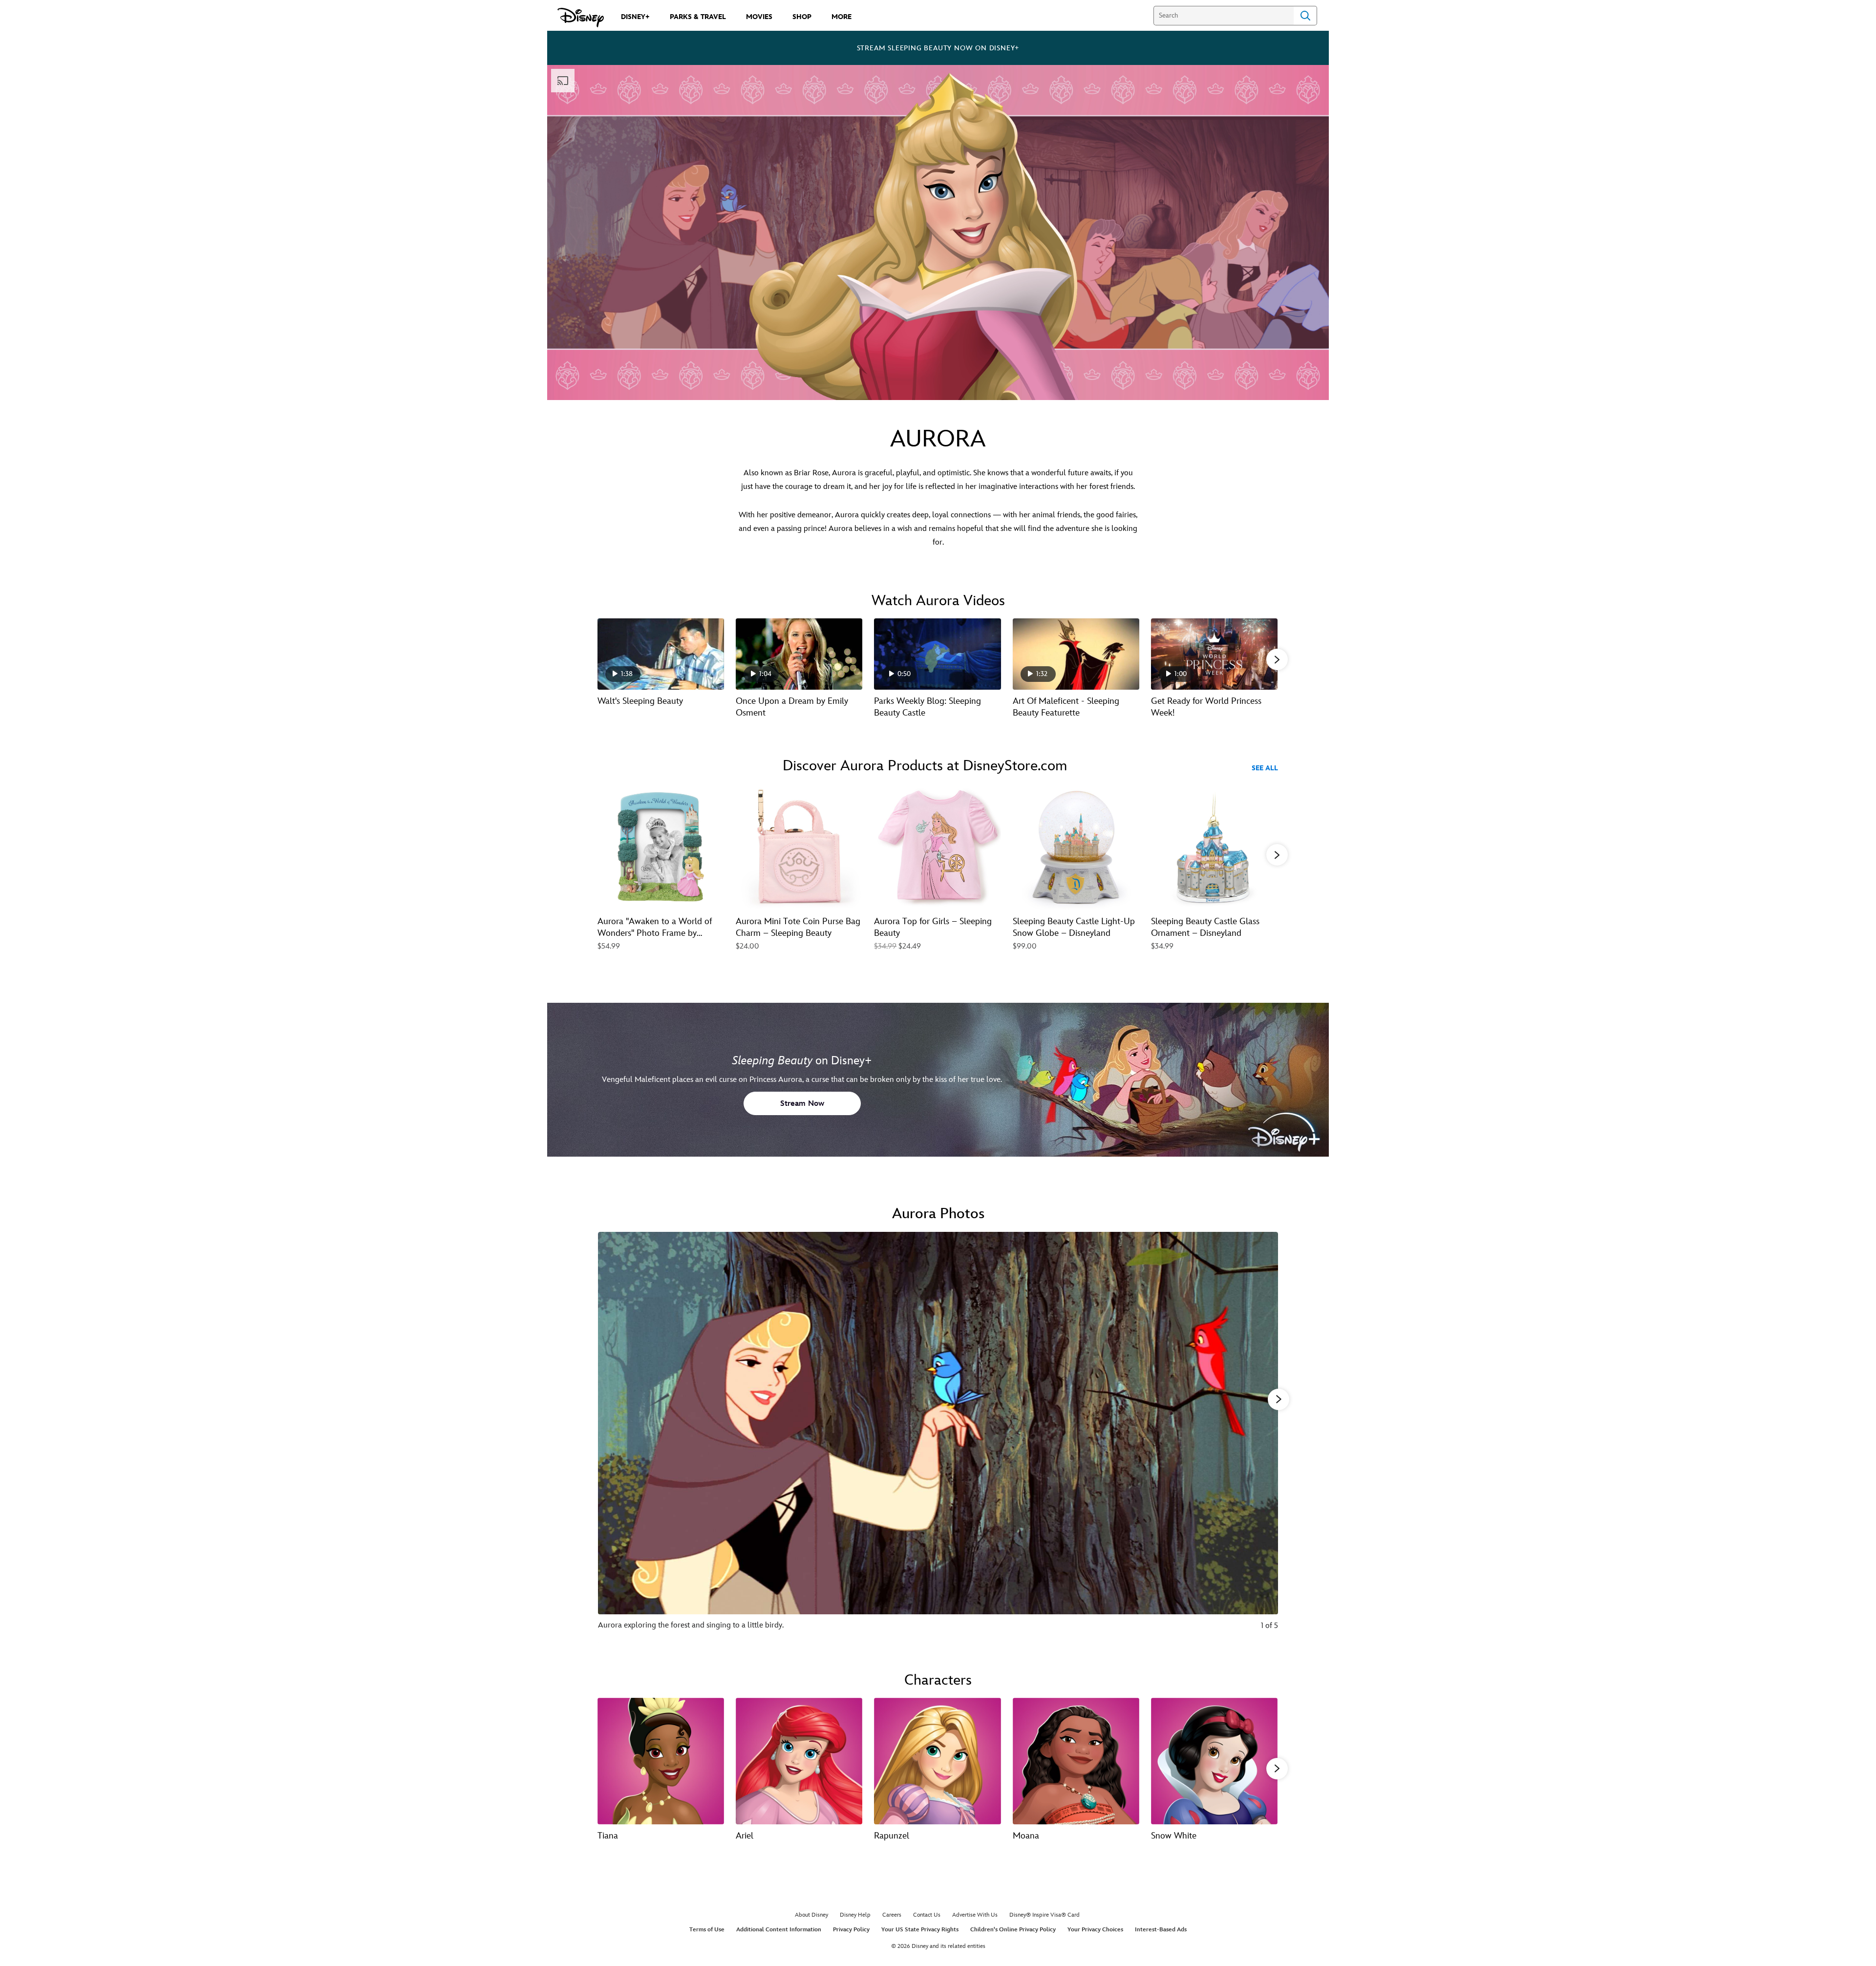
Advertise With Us (975, 1915)
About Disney (811, 1915)
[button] (1277, 659)
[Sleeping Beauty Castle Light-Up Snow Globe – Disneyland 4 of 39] (1076, 847)
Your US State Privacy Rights (920, 1930)
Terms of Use (707, 1930)
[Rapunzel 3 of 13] (937, 1761)
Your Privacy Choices (1095, 1930)
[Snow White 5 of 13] (1214, 1761)
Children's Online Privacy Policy (1013, 1930)
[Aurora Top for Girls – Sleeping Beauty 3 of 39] (937, 847)
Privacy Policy (851, 1930)
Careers (892, 1915)
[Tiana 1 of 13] (661, 1761)
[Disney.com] (581, 18)
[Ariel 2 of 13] (799, 1761)
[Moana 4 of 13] (1076, 1761)
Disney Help (855, 1915)
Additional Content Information (779, 1930)
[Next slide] (1263, 1438)
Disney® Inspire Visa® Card (1045, 1915)
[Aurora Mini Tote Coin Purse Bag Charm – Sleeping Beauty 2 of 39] (799, 847)
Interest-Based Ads (1161, 1930)
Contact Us (927, 1915)
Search (1305, 16)
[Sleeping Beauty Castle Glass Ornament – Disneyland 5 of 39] (1214, 847)
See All (1265, 768)
